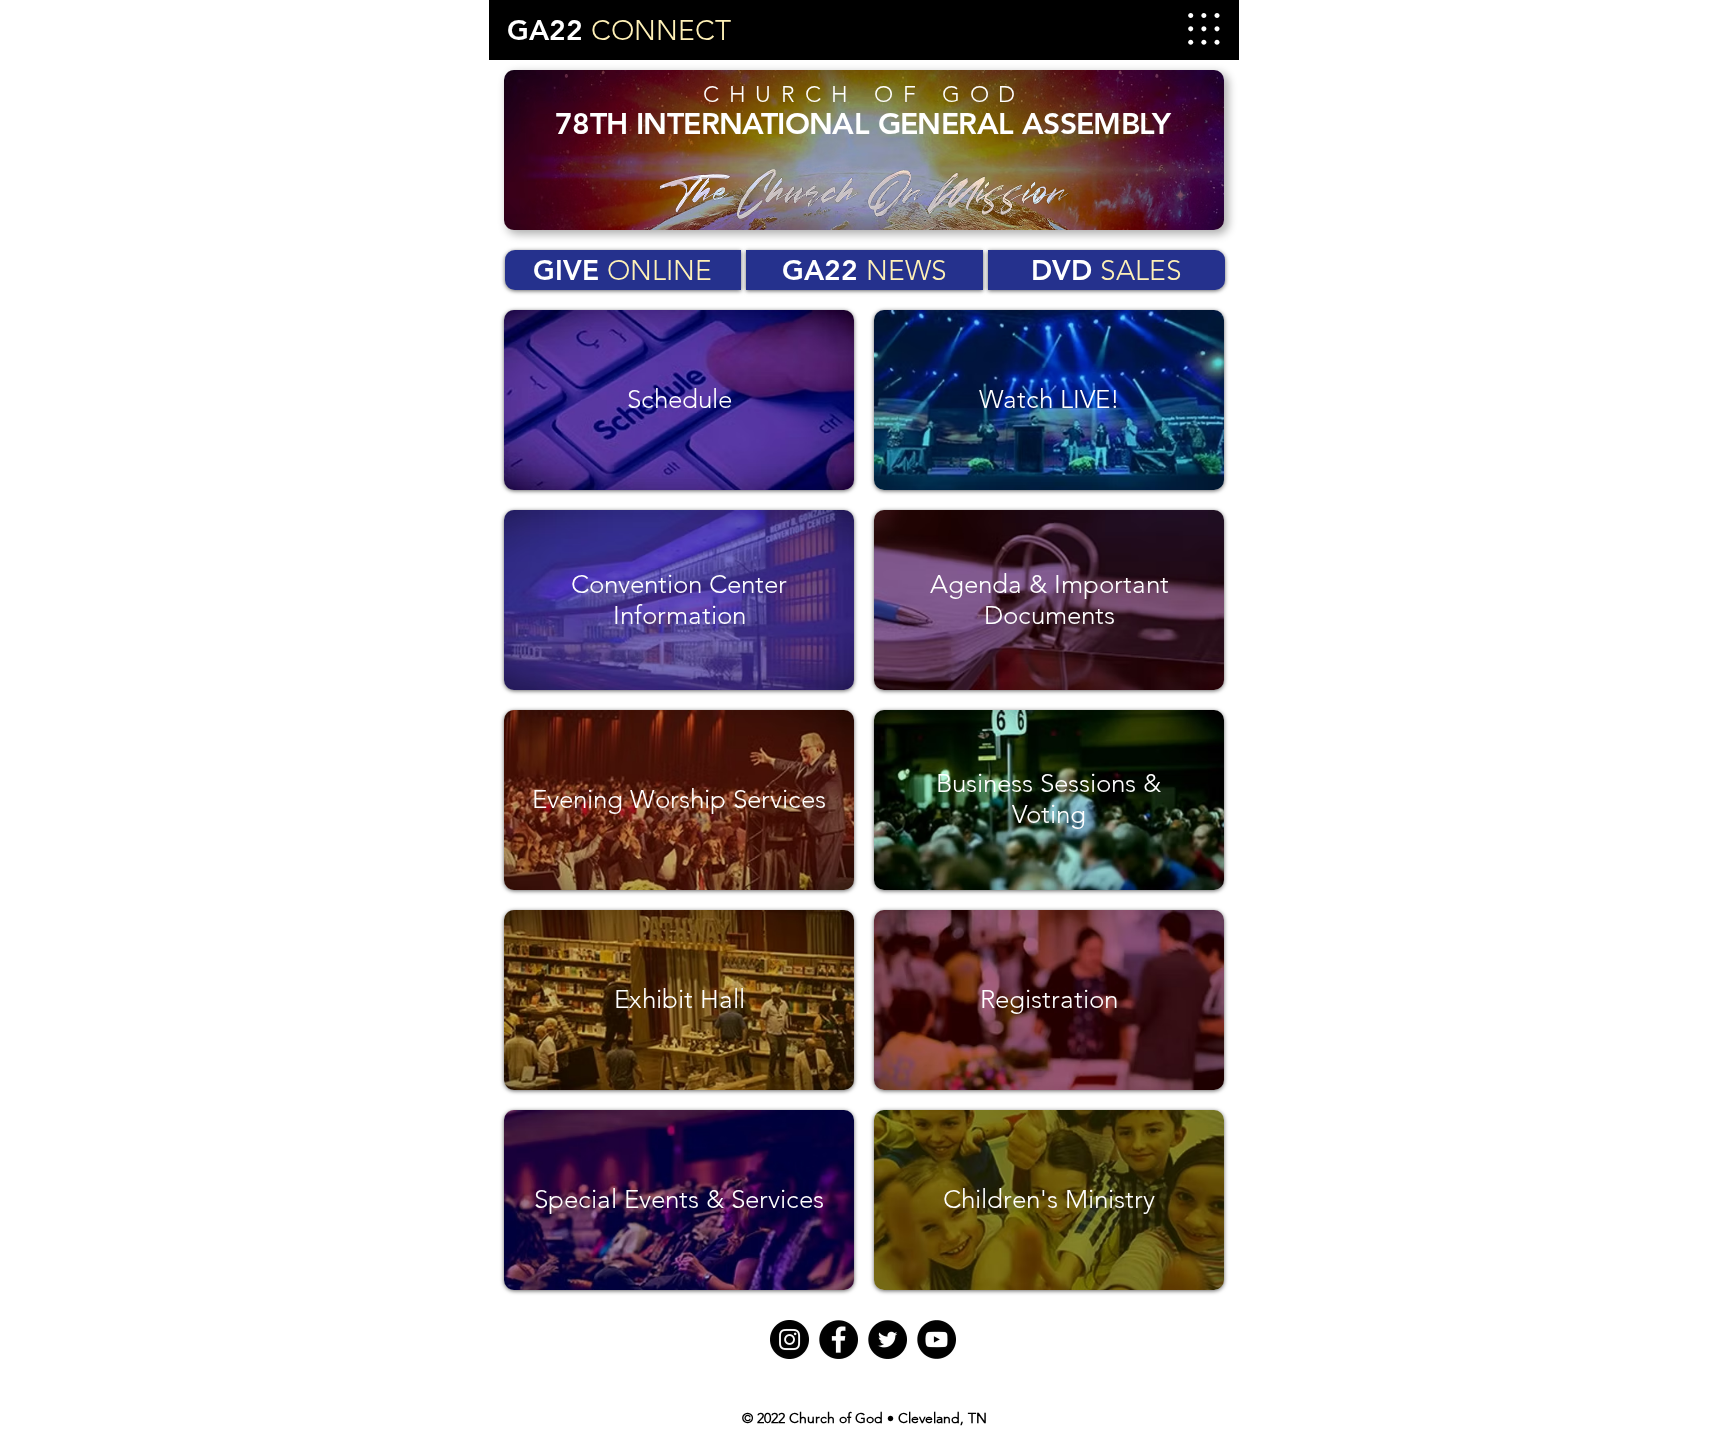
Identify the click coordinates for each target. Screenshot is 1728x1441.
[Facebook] (838, 1339)
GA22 (864, 270)
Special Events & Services (679, 1199)
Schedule (679, 399)
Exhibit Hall (679, 999)
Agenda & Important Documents (1049, 600)
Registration (1049, 999)
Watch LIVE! (1049, 399)
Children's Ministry (1049, 1199)
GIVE (622, 270)
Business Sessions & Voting (1048, 799)
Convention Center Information (679, 600)
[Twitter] (887, 1339)
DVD (1106, 270)
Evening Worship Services (679, 799)
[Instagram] (789, 1339)
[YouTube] (936, 1339)
